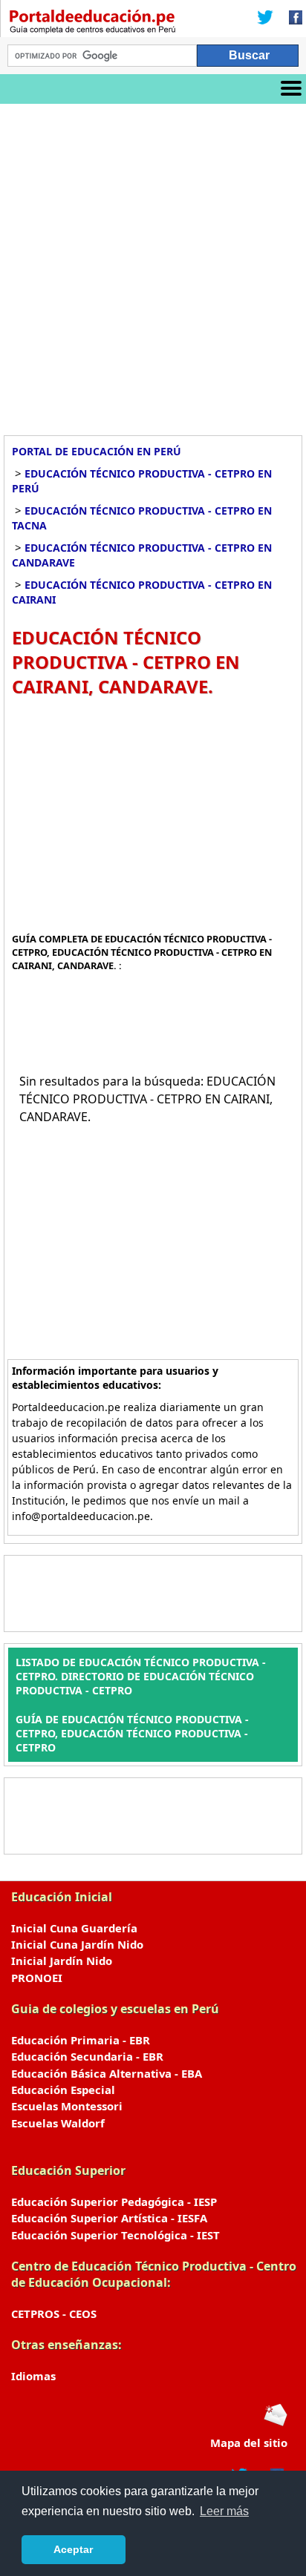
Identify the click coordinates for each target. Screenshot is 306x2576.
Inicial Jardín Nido (62, 1961)
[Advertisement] (153, 264)
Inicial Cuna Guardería (74, 1928)
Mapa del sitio (249, 2443)
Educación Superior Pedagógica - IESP (114, 2202)
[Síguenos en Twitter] (265, 19)
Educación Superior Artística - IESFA (109, 2218)
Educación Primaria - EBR (81, 2040)
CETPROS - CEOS (54, 2314)
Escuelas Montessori (67, 2106)
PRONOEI (37, 1978)
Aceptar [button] (73, 2549)
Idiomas (33, 2376)
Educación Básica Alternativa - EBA (107, 2073)
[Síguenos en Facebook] (291, 19)
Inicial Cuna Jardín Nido (77, 1944)
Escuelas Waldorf (58, 2123)
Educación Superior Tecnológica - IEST (115, 2235)
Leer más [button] (224, 2511)
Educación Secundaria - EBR (87, 2056)
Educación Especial (63, 2090)
